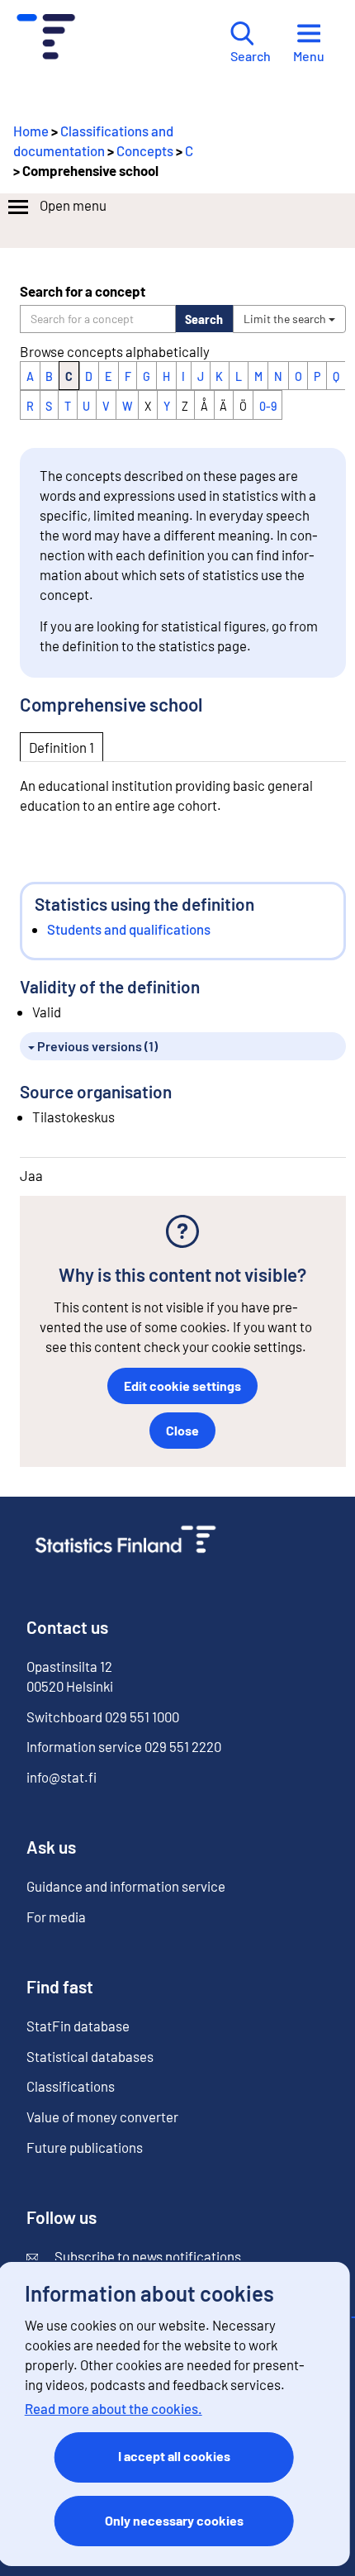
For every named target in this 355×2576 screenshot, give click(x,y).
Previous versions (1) (96, 1046)
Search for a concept (83, 291)
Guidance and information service (126, 1886)
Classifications (71, 2086)
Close (182, 1430)
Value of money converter (102, 2117)
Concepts (145, 150)
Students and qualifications (129, 929)
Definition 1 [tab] (62, 747)
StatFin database (78, 2026)
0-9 (268, 406)
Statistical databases (90, 2056)
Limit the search (286, 319)
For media (56, 1917)
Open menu (73, 205)
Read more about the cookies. (114, 2408)
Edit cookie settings (182, 1386)
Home (31, 131)
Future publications (85, 2147)
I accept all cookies (174, 2456)
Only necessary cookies (174, 2520)
